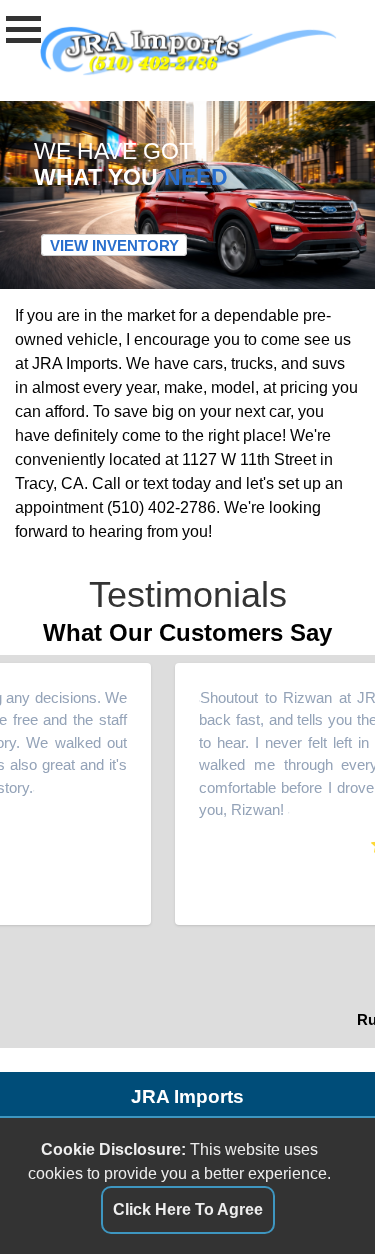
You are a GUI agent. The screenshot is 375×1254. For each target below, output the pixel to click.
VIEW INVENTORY (114, 244)
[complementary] (315, 1194)
